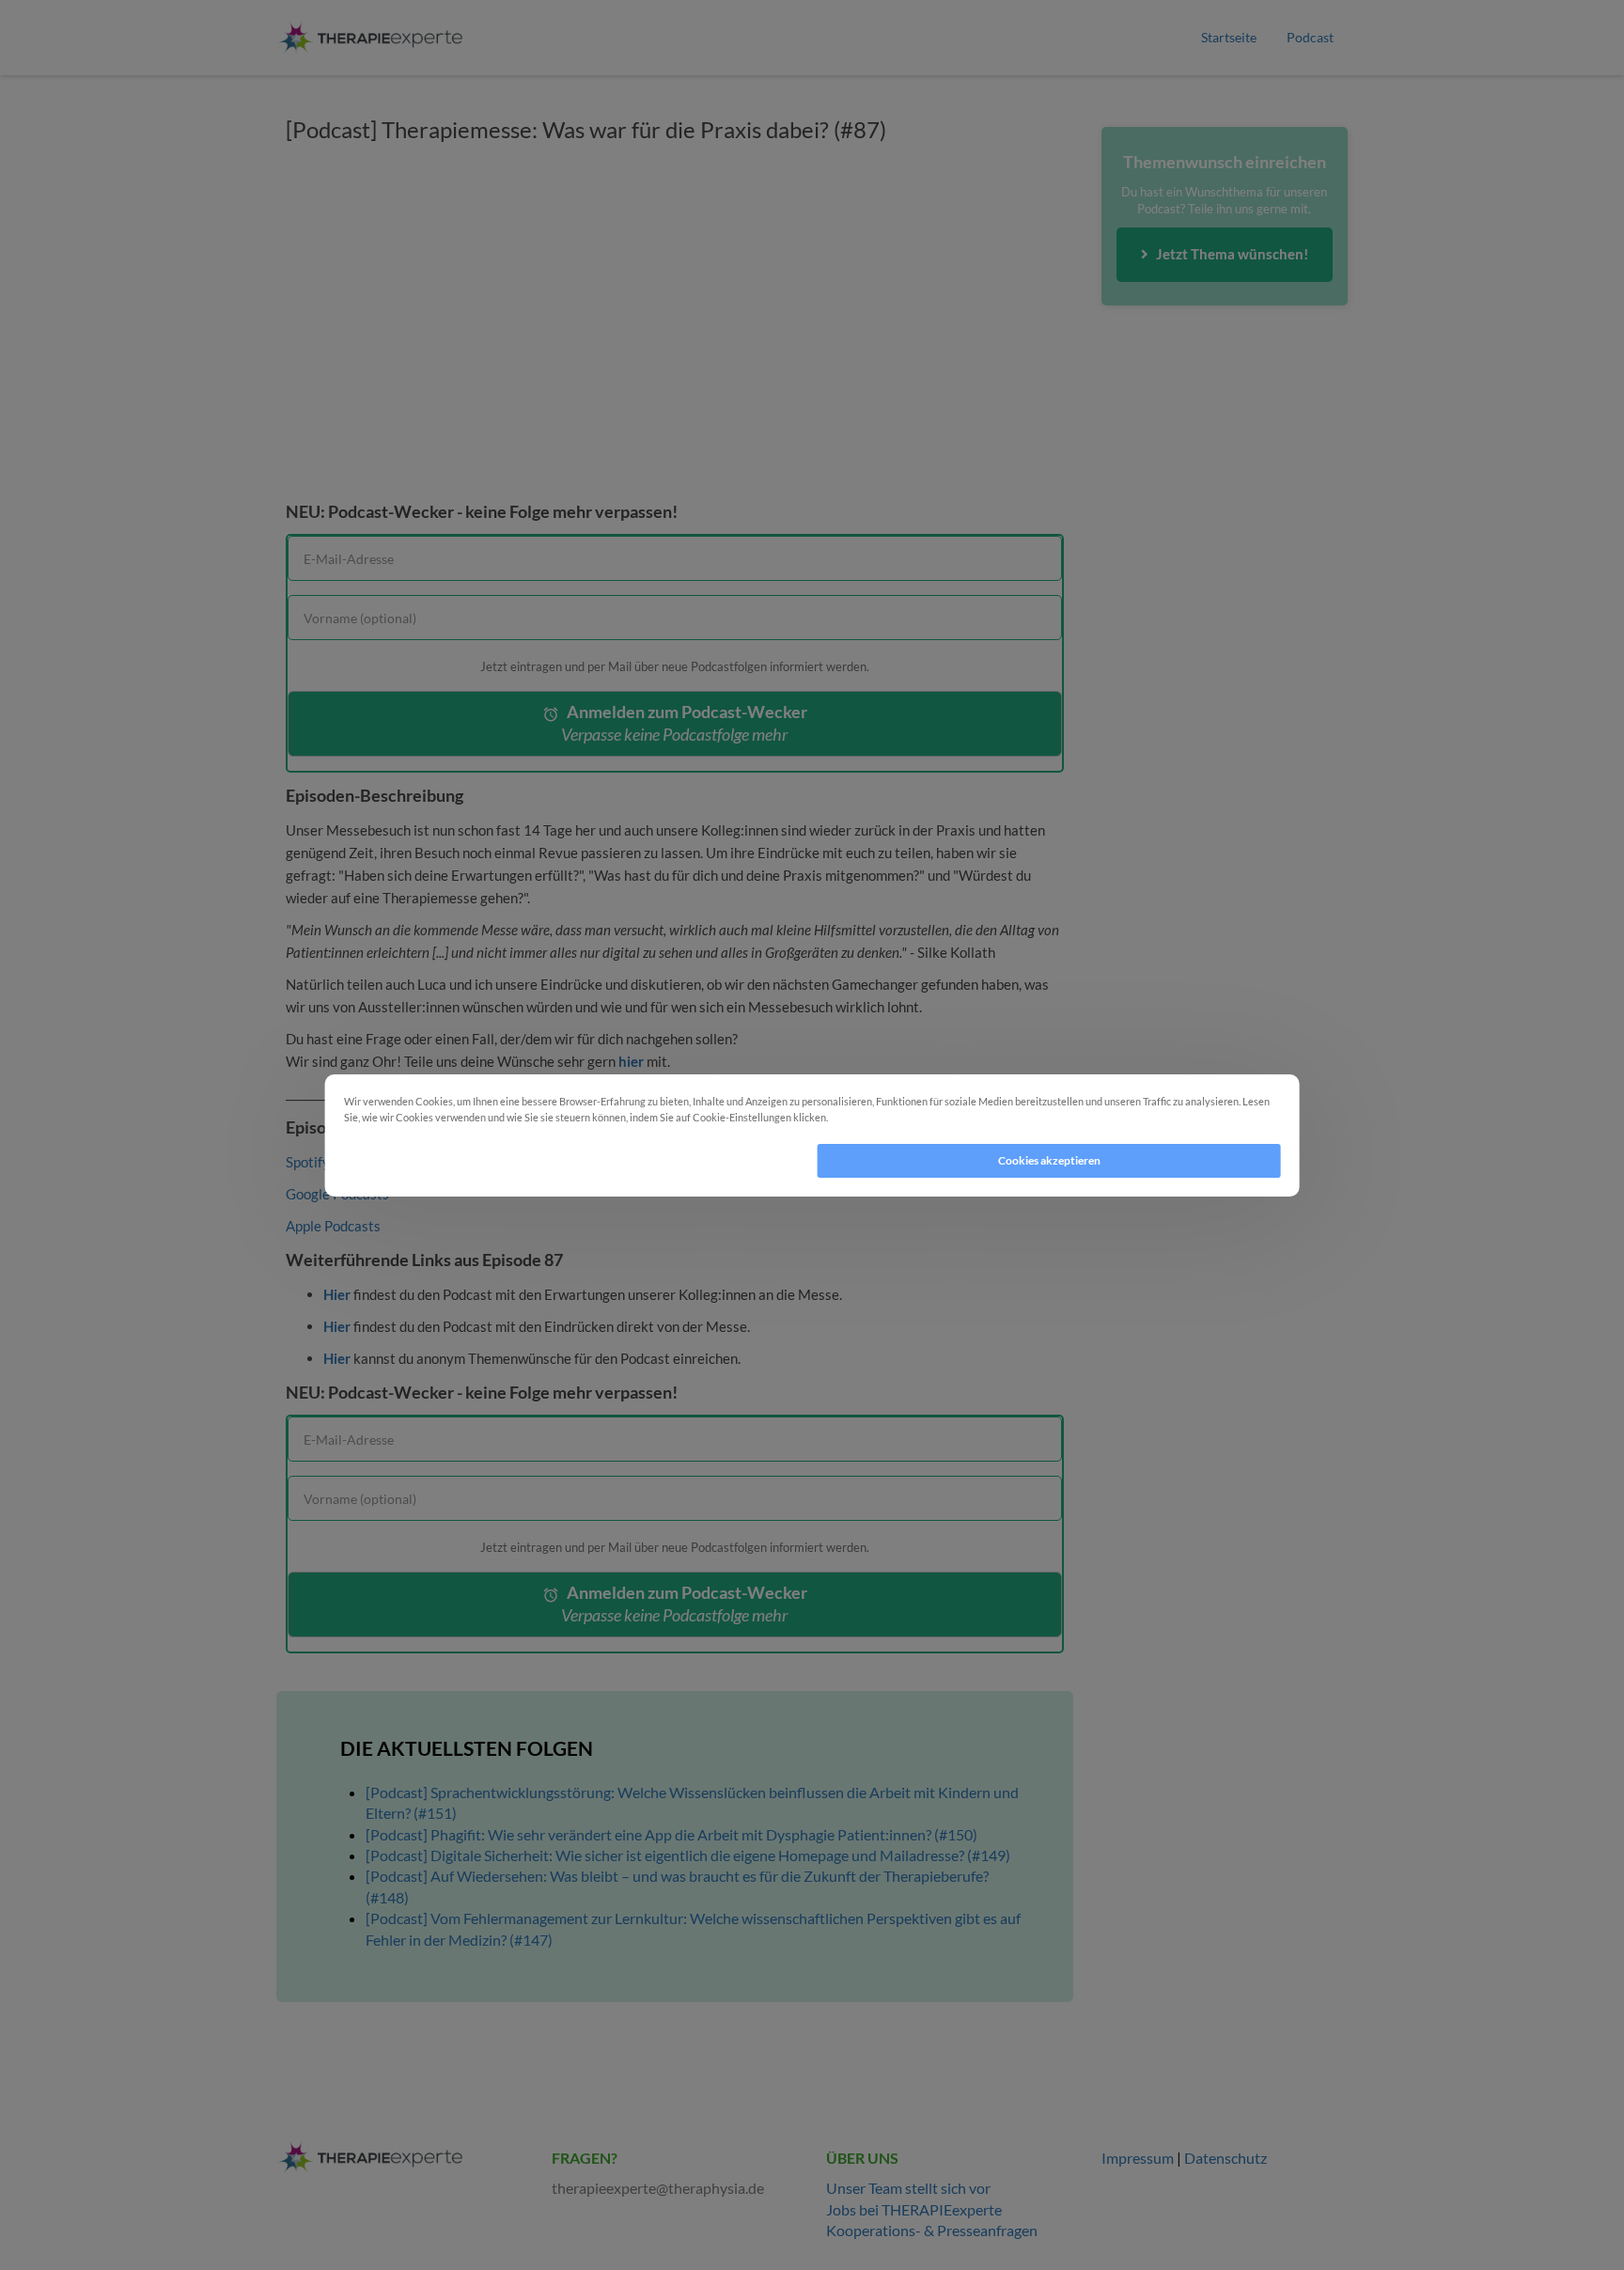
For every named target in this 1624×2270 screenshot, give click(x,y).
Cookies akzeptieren (1049, 1160)
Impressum (1138, 2158)
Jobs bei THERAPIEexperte (914, 2209)
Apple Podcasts (333, 1226)
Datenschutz (1226, 2158)
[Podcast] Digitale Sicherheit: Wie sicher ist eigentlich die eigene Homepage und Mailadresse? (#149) (688, 1855)
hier (631, 1061)
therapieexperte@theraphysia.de (658, 2188)
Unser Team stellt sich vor (908, 2188)
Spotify (308, 1162)
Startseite (1229, 37)
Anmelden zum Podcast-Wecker (684, 723)
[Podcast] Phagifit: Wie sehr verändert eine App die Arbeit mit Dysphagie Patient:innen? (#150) (671, 1834)
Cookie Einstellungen (882, 1117)
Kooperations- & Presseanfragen (932, 2230)
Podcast (1310, 37)
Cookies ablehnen (575, 1160)
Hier (337, 1294)
